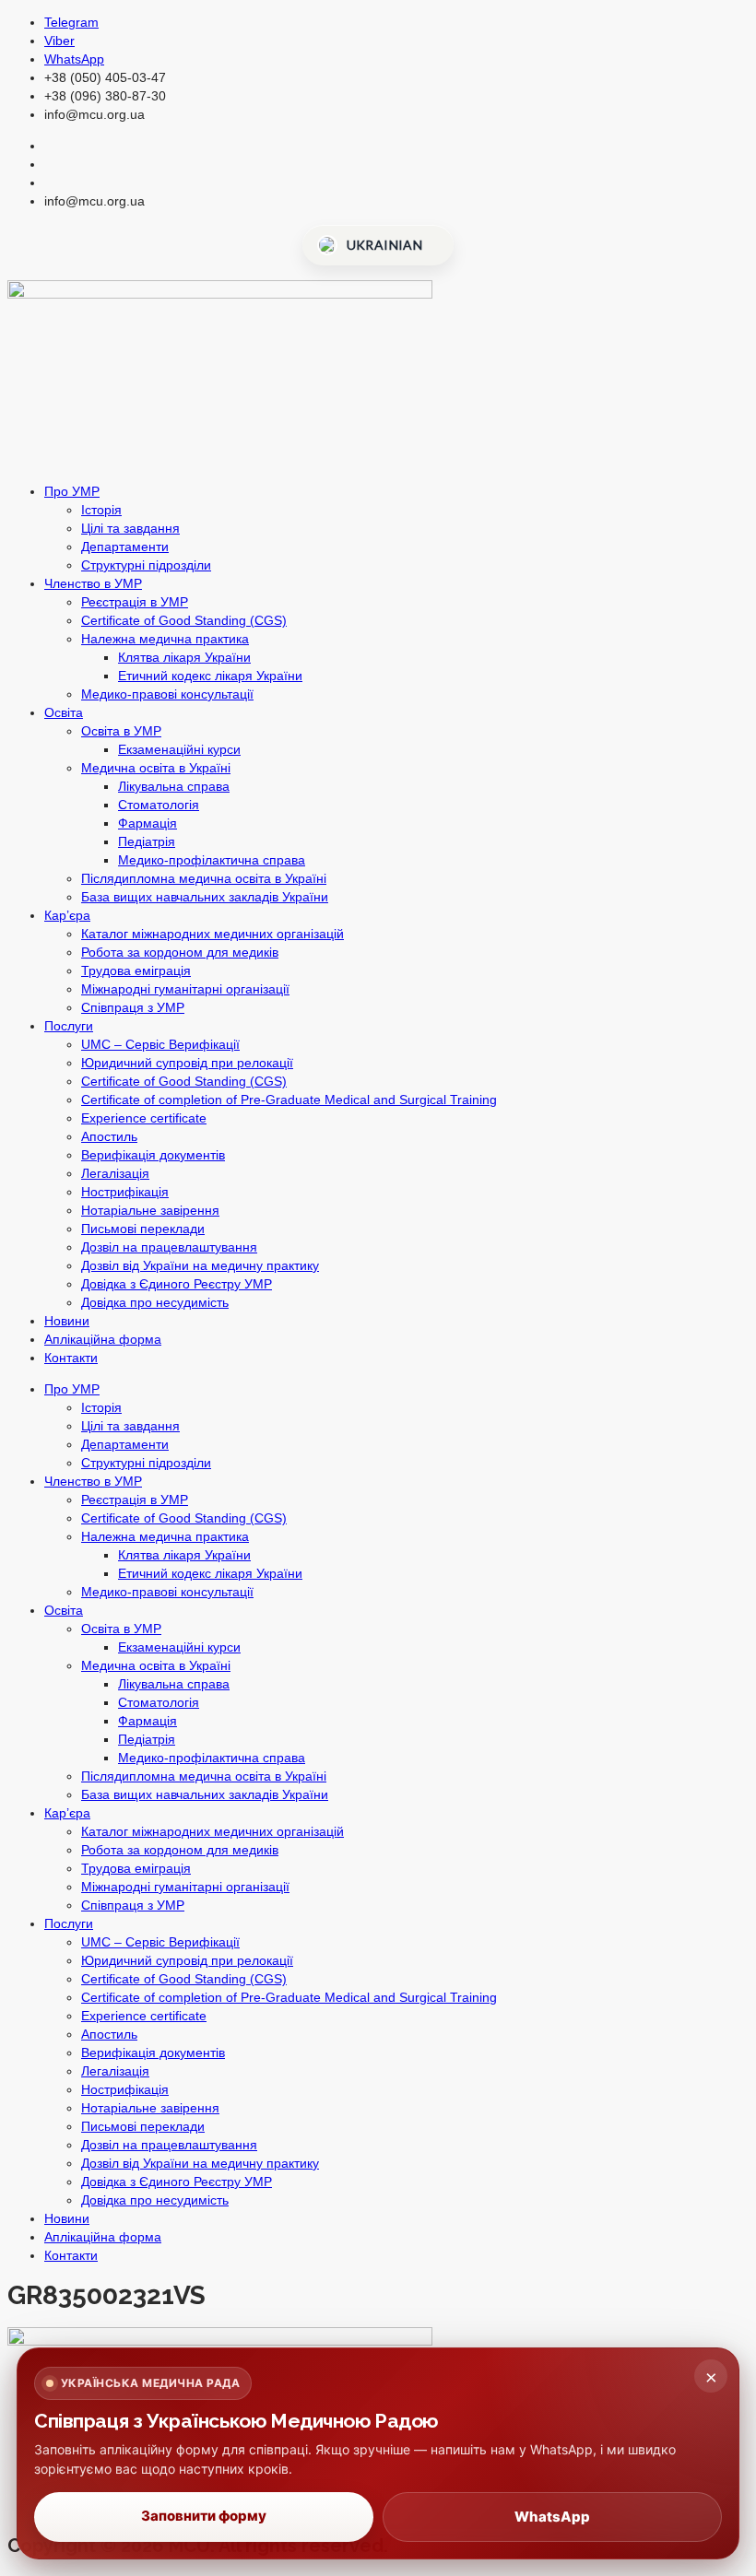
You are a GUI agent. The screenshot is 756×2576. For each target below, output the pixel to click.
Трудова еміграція (136, 970)
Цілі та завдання (130, 528)
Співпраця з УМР (133, 1007)
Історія (101, 510)
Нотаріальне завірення (150, 1210)
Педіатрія (147, 841)
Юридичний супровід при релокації (187, 1063)
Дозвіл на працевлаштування (169, 1247)
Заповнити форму (204, 2516)
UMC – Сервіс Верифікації (160, 1044)
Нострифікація (125, 1192)
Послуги (69, 1026)
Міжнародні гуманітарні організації (185, 989)
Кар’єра (67, 915)
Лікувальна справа (174, 786)
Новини (67, 1321)
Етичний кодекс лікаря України (210, 676)
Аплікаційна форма (103, 1339)
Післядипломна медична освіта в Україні (204, 878)
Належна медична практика (165, 639)
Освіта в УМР (121, 731)
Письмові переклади (143, 1229)
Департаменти (125, 547)
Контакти (71, 1358)
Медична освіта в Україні (156, 768)
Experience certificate (144, 1118)
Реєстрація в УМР (135, 602)
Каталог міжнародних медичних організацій (213, 934)
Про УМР (72, 491)
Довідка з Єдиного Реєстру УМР (177, 1284)
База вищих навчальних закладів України (205, 897)
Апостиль (109, 1136)
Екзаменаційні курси (179, 749)
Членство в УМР (93, 583)
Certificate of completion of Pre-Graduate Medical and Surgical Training (289, 1100)
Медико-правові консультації (167, 694)
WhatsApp (552, 2517)
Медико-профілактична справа (212, 860)
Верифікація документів (153, 1155)
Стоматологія (159, 805)
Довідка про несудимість (155, 1302)
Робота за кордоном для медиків (180, 952)
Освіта (64, 712)
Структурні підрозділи (146, 565)
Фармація (148, 823)
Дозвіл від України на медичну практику (200, 1265)
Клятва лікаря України (184, 657)
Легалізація (115, 1173)
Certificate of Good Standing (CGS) (184, 620)
